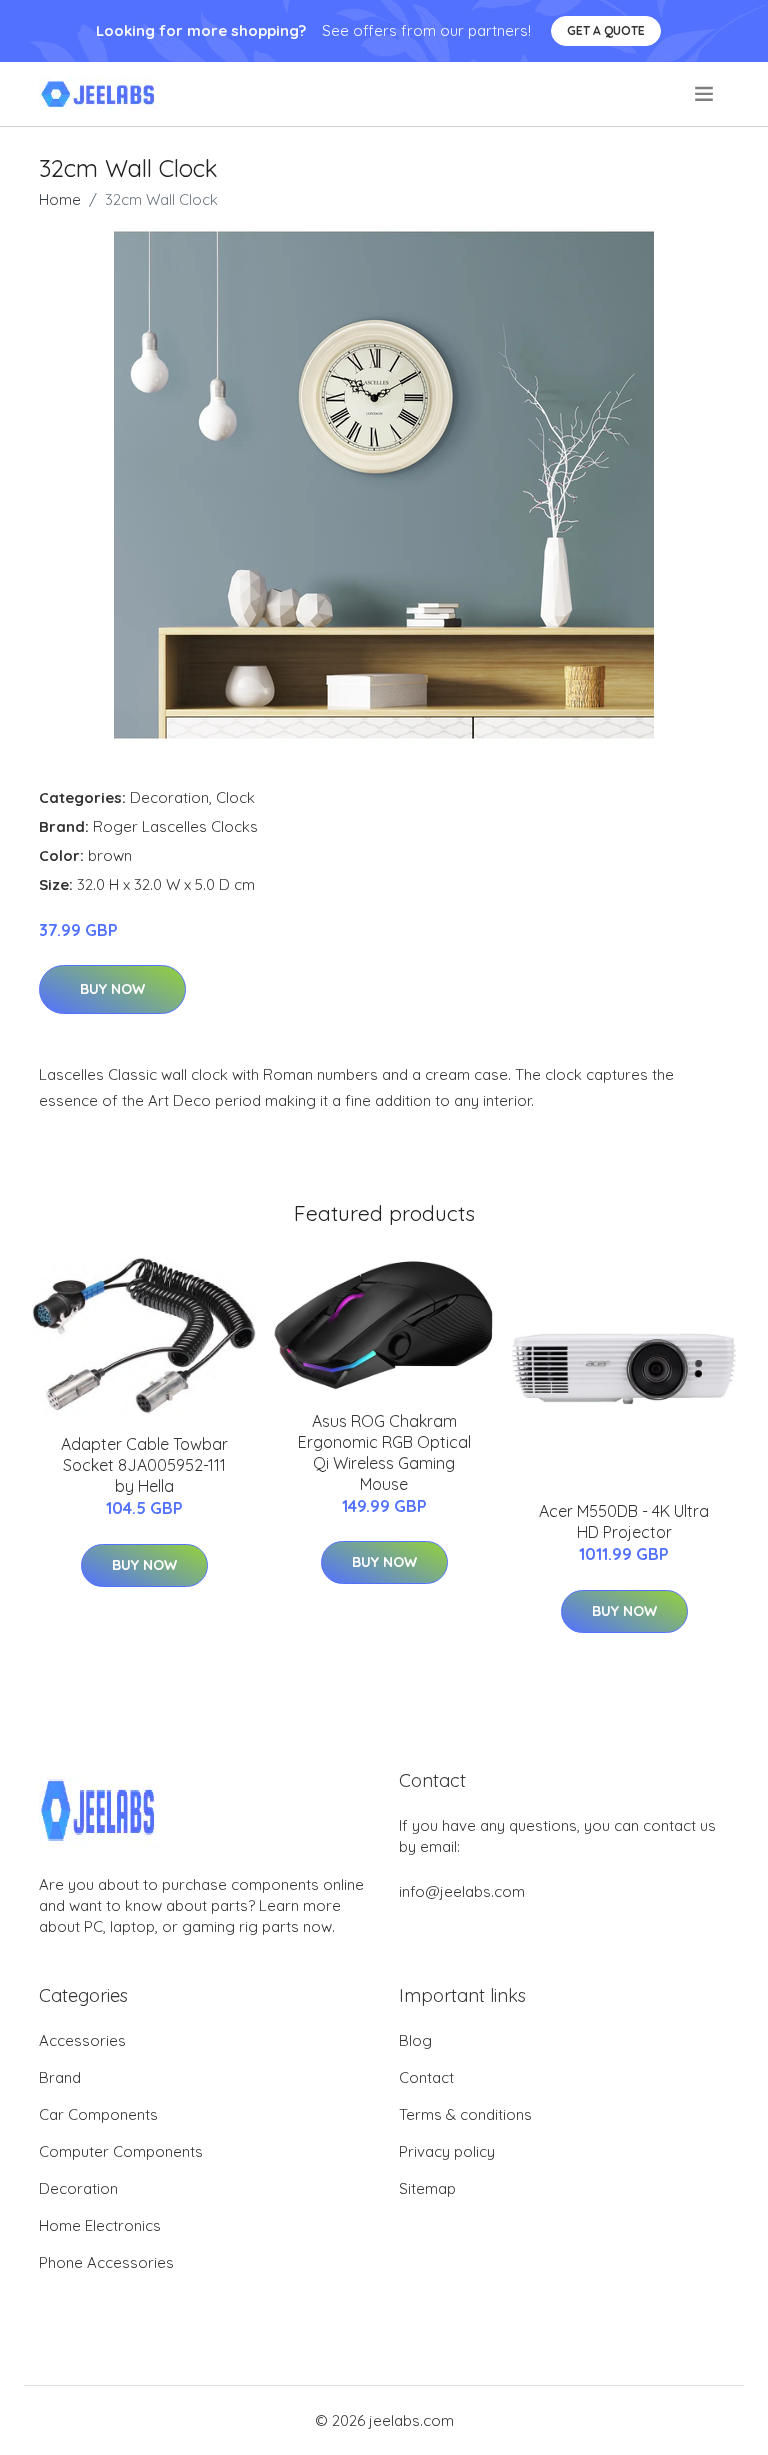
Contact (426, 2077)
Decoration (169, 797)
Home (60, 199)
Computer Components (121, 2151)
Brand (60, 2077)
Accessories (82, 2040)
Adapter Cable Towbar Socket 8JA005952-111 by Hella (144, 1465)
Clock (235, 797)
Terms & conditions (465, 2114)
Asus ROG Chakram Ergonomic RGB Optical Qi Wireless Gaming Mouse (384, 1452)
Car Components (98, 2114)
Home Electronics (100, 2225)
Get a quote (606, 30)
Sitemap (427, 2188)
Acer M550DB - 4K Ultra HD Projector (624, 1521)
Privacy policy (447, 2151)
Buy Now (112, 989)
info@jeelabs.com (462, 1891)
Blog (415, 2040)
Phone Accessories (106, 2262)
